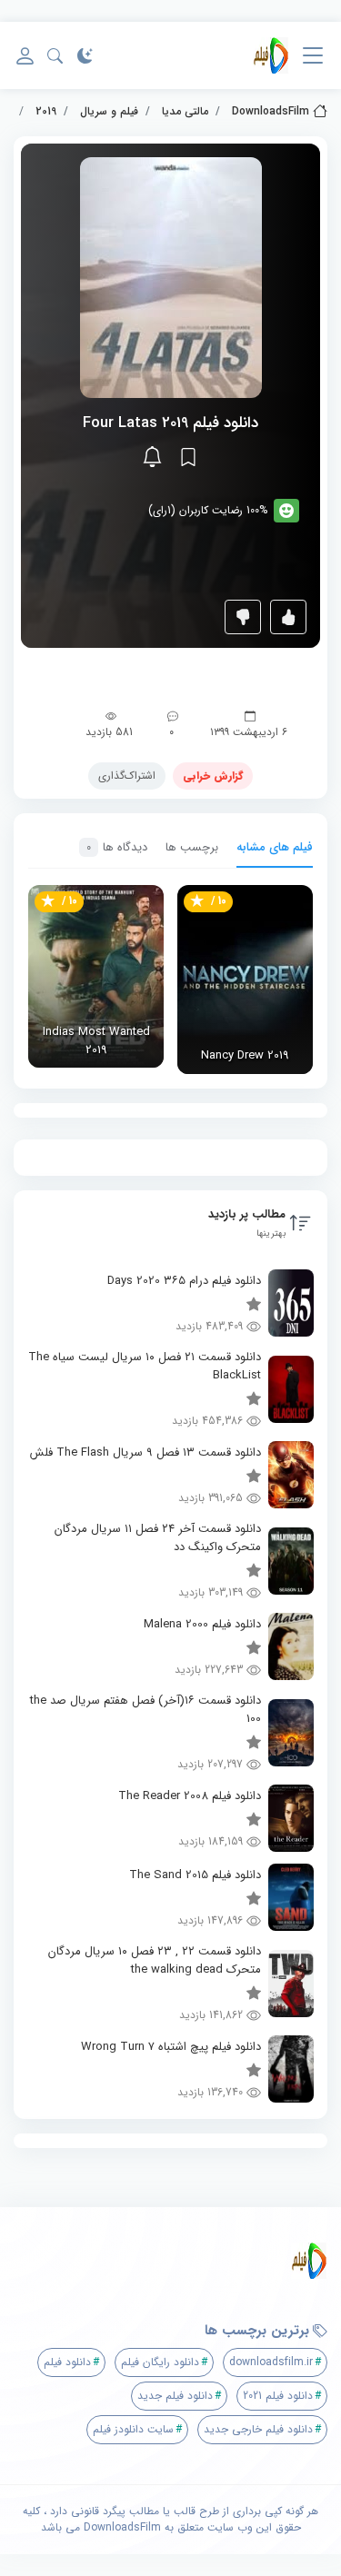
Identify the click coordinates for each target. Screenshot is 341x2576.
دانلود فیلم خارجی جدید (258, 2429)
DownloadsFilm (271, 111)
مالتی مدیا (185, 111)
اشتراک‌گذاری (127, 776)
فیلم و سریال (109, 111)
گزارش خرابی (213, 776)
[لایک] (288, 617)
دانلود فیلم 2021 (278, 2396)
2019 (46, 111)
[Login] (25, 56)
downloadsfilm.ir (271, 2362)
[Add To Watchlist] (188, 457)
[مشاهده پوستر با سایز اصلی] (171, 277)
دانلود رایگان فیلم (160, 2362)
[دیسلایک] (243, 617)
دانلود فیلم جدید (175, 2396)
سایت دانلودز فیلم (133, 2429)
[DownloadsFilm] (271, 55)
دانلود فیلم (67, 2362)
